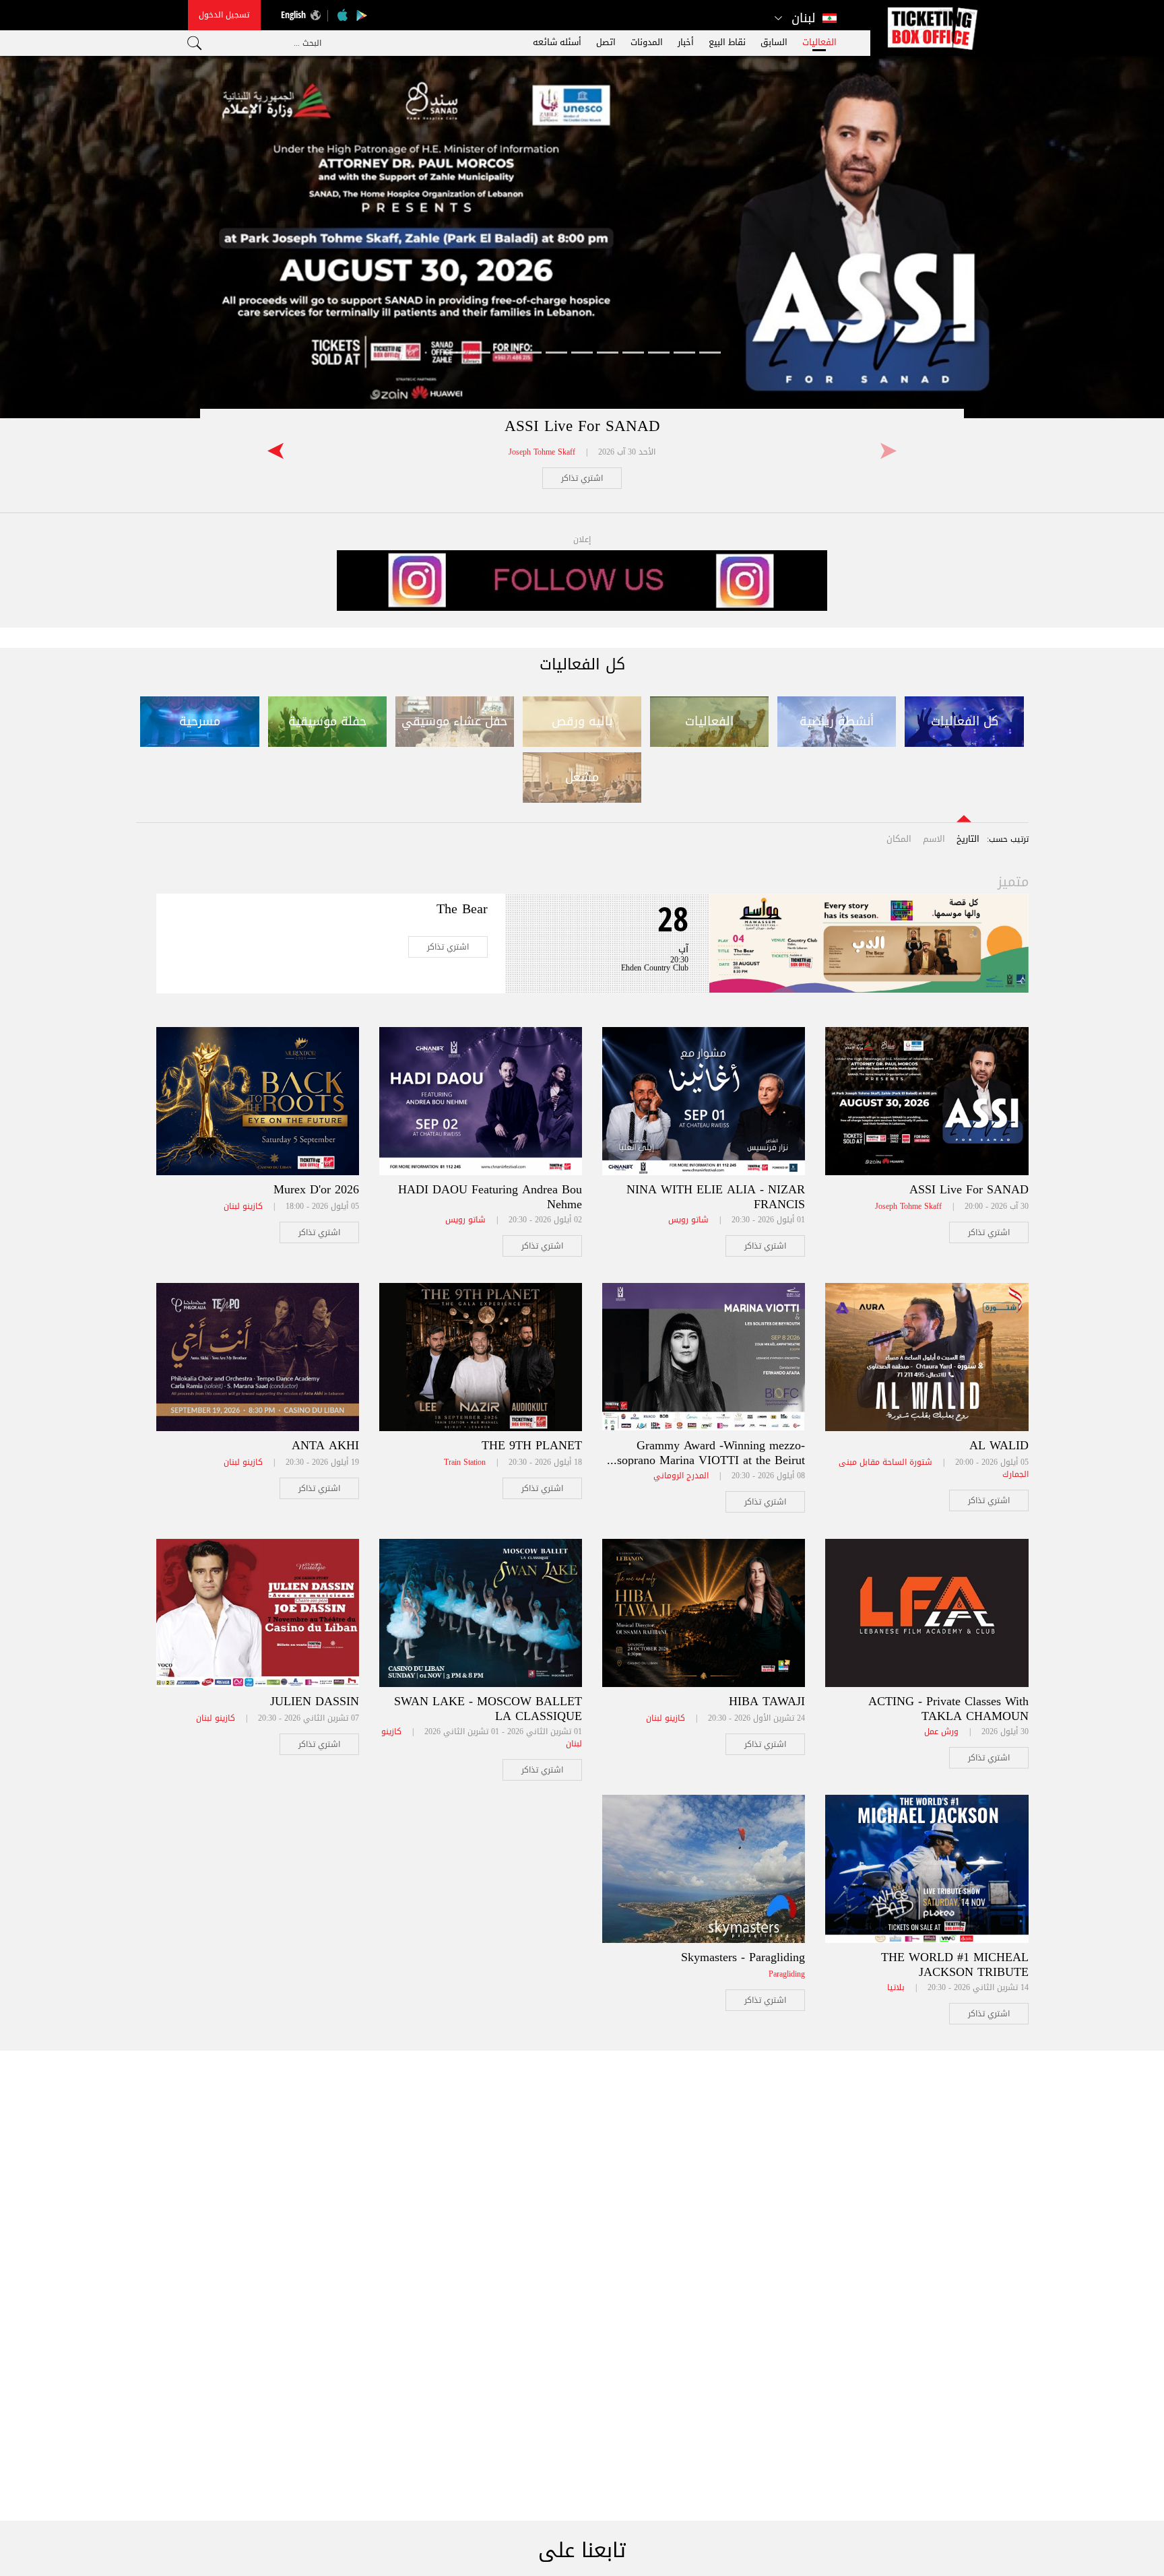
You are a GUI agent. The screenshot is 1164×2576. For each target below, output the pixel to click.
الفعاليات (819, 42)
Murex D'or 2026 (316, 1189)
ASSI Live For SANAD (582, 426)
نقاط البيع (727, 42)
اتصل (606, 42)
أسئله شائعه (557, 42)
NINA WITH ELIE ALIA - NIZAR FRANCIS (716, 1197)
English (293, 14)
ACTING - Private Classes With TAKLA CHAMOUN (948, 1709)
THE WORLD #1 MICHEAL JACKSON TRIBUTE (955, 1964)
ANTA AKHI (325, 1445)
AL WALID (999, 1445)
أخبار (686, 42)
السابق (774, 42)
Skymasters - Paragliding (743, 1957)
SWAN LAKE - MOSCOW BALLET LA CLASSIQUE (488, 1709)
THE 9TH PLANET (532, 1445)
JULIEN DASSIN (315, 1701)
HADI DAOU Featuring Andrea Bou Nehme (490, 1197)
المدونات (647, 42)
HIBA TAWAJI (767, 1701)
